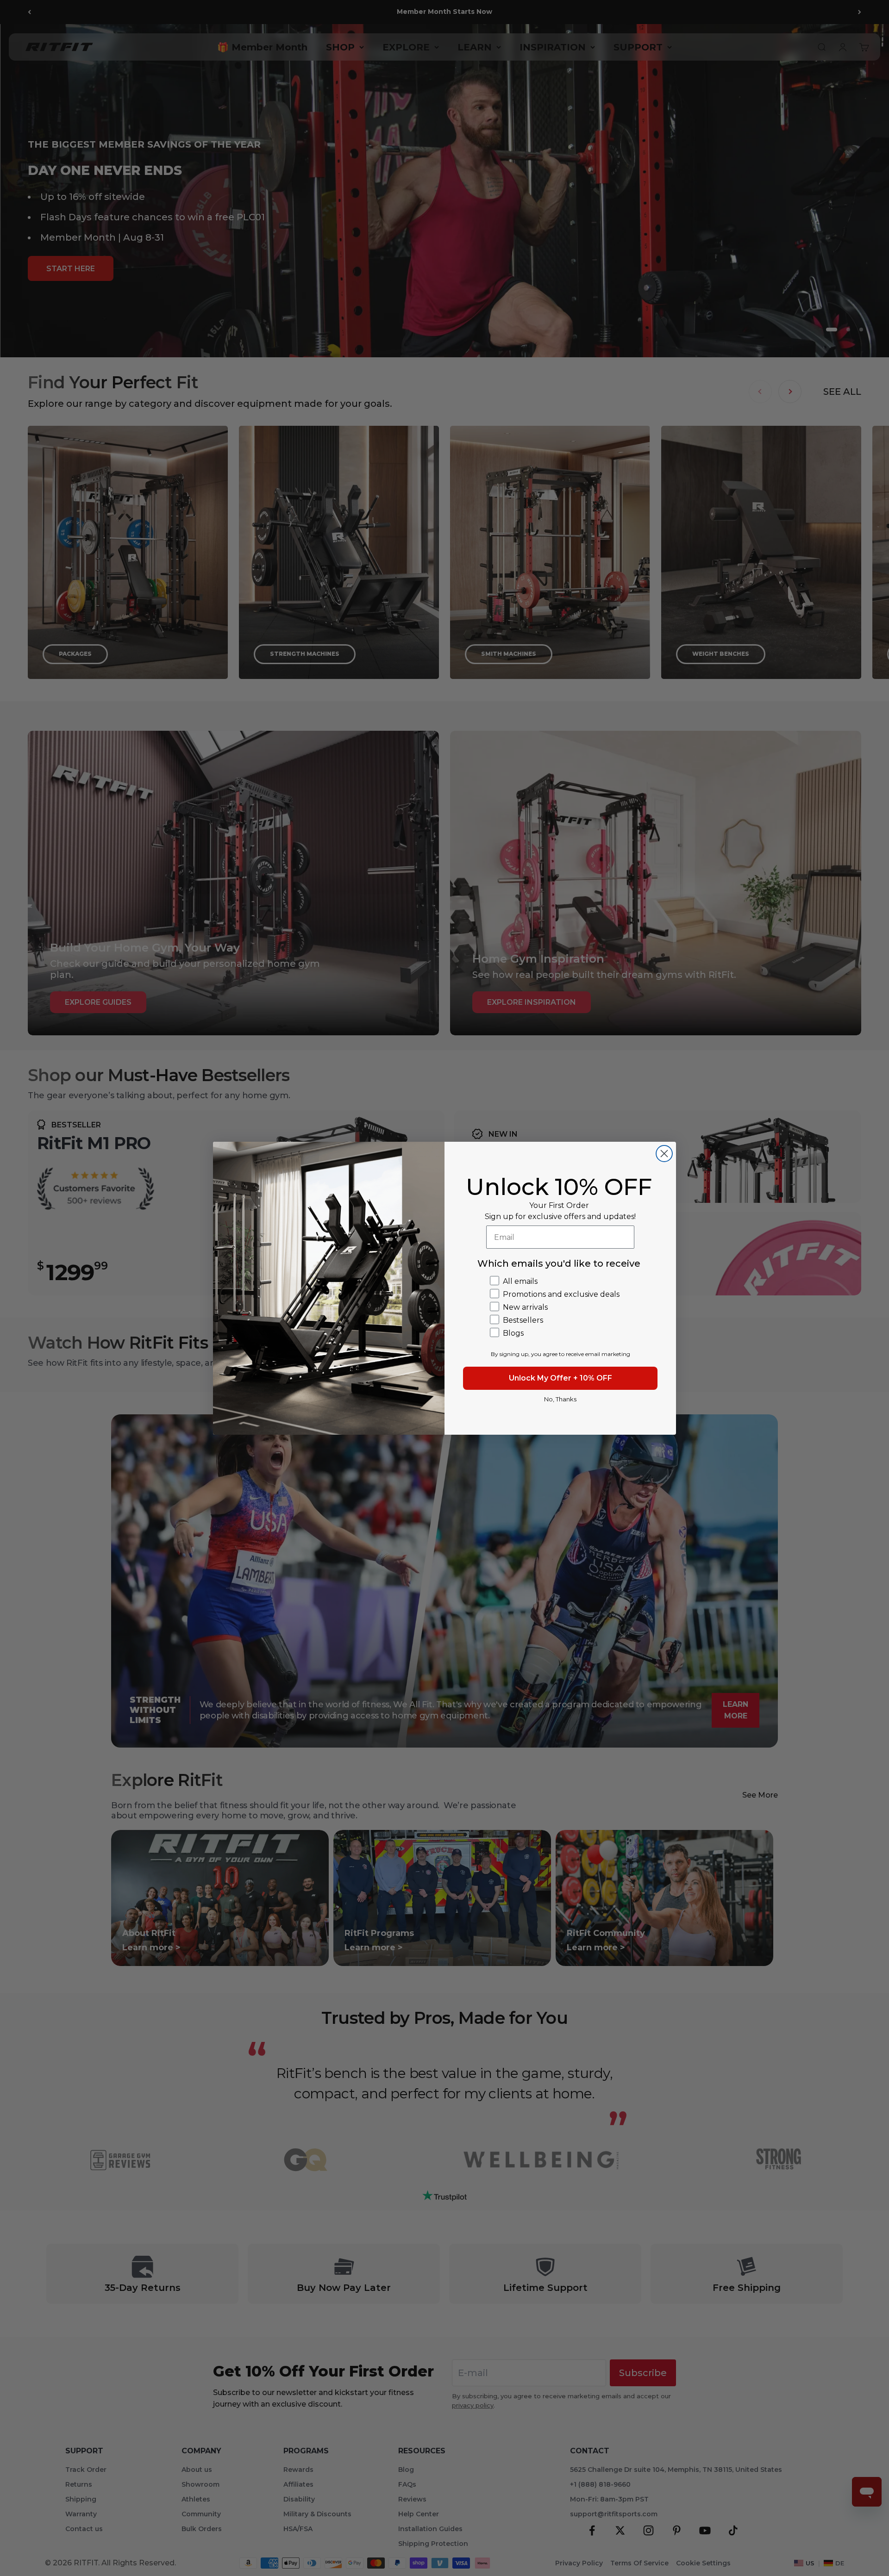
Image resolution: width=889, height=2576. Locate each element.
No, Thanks (560, 1399)
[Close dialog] (664, 1154)
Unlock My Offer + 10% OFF (560, 1378)
